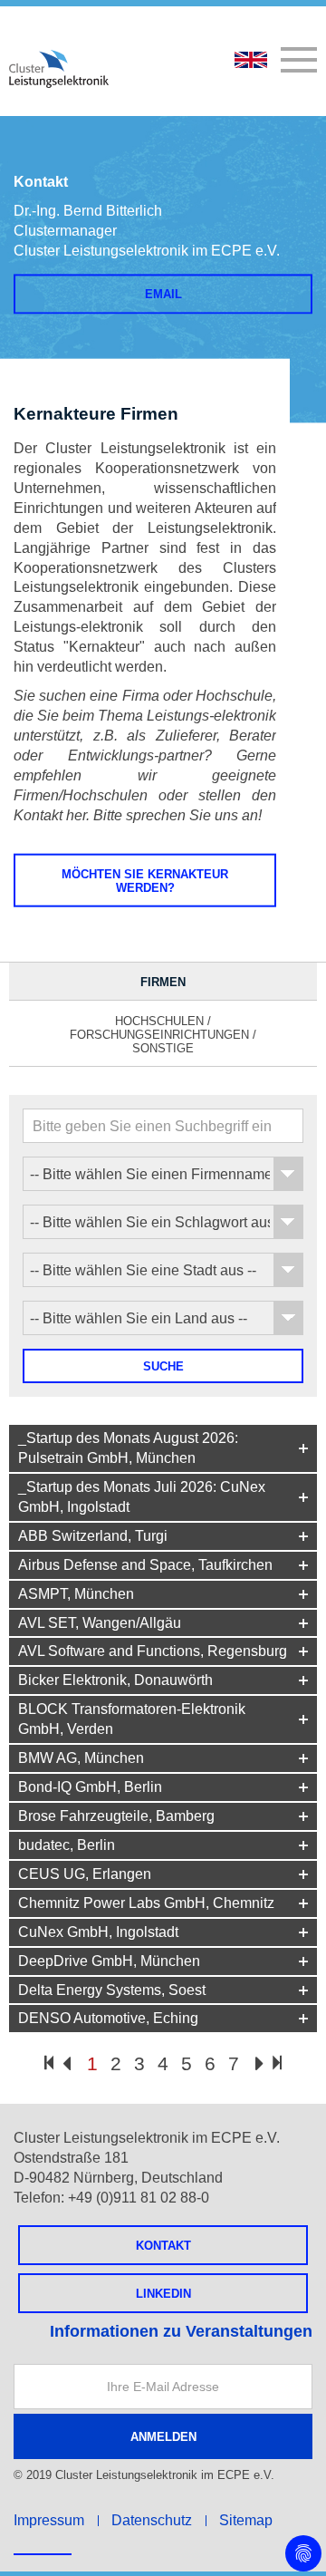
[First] (49, 2063)
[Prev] (67, 2065)
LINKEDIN (163, 2294)
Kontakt (163, 2246)
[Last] (277, 2063)
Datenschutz (152, 2520)
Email (163, 294)
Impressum (49, 2520)
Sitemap (246, 2520)
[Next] (259, 2065)
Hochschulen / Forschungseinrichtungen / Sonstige (163, 1035)
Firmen (163, 982)
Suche (163, 1366)
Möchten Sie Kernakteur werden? (145, 881)
